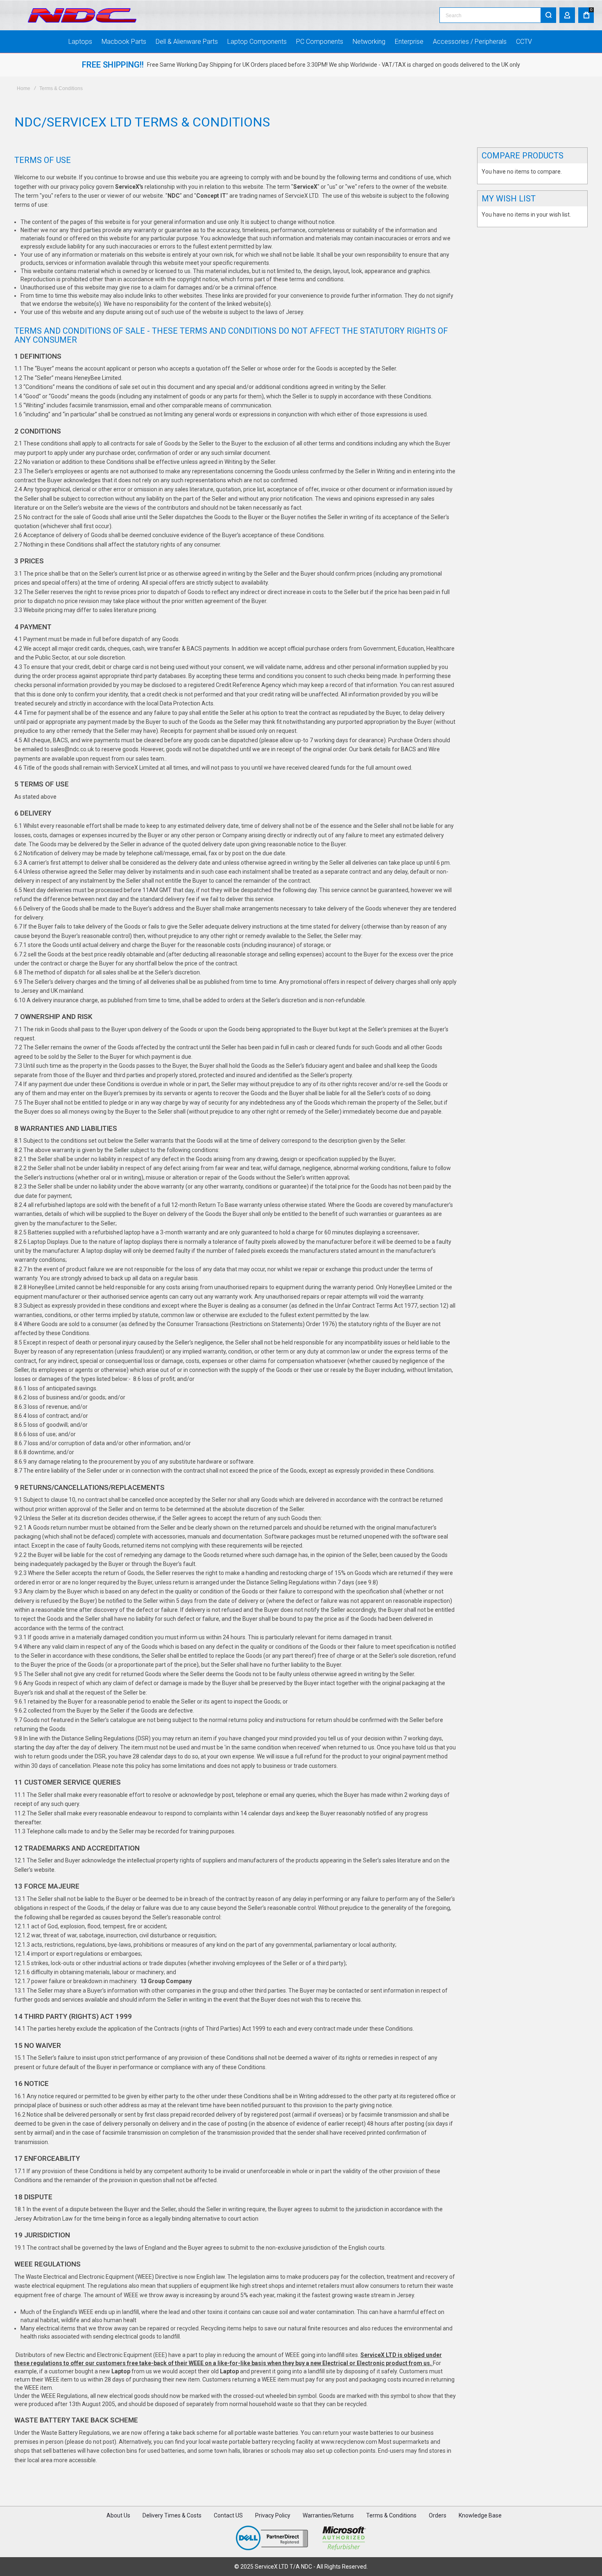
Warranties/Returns (328, 2515)
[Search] (548, 15)
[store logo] (82, 15)
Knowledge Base (480, 2515)
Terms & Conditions (391, 2515)
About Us (118, 2515)
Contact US (228, 2515)
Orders (438, 2515)
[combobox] (498, 15)
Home (24, 88)
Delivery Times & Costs (172, 2515)
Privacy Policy (273, 2515)
